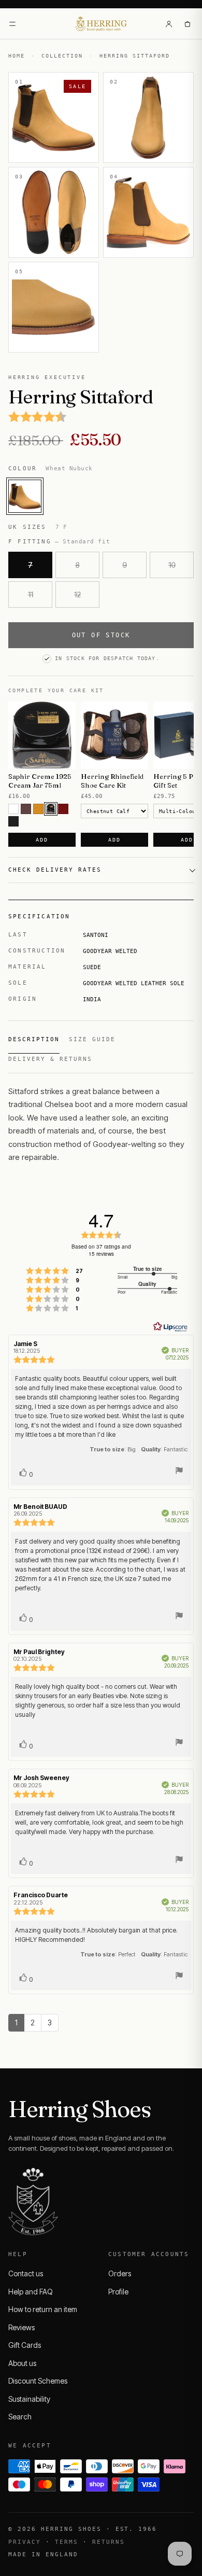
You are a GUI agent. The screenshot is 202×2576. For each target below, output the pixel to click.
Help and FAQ (31, 2292)
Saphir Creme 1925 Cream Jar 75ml (40, 781)
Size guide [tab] (92, 1039)
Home (17, 56)
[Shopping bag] (187, 24)
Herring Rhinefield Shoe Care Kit (112, 781)
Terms (67, 2542)
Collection (62, 56)
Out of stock (101, 635)
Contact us (26, 2273)
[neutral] (13, 809)
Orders (120, 2273)
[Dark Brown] (51, 809)
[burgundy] (63, 809)
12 (77, 594)
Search (20, 2417)
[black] (13, 821)
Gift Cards (25, 2345)
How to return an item (43, 2309)
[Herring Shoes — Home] (101, 24)
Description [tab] (34, 1039)
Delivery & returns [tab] (50, 1059)
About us (22, 2363)
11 (31, 594)
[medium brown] (26, 809)
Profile (118, 2292)
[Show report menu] (179, 1472)
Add (42, 840)
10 (172, 565)
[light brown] (38, 809)
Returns (109, 2542)
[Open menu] (12, 24)
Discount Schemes (38, 2381)
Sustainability (29, 2399)
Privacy (25, 2542)
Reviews (21, 2327)
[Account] (169, 24)
